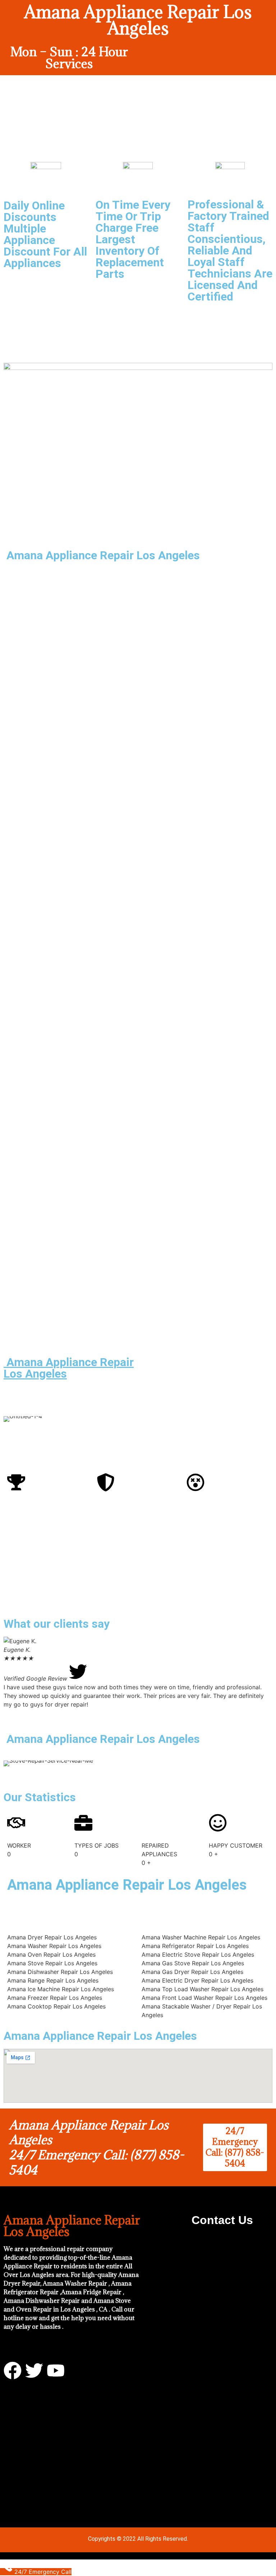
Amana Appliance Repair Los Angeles (69, 1368)
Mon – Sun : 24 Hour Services (69, 58)
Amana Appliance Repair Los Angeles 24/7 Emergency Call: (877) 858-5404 (96, 2147)
